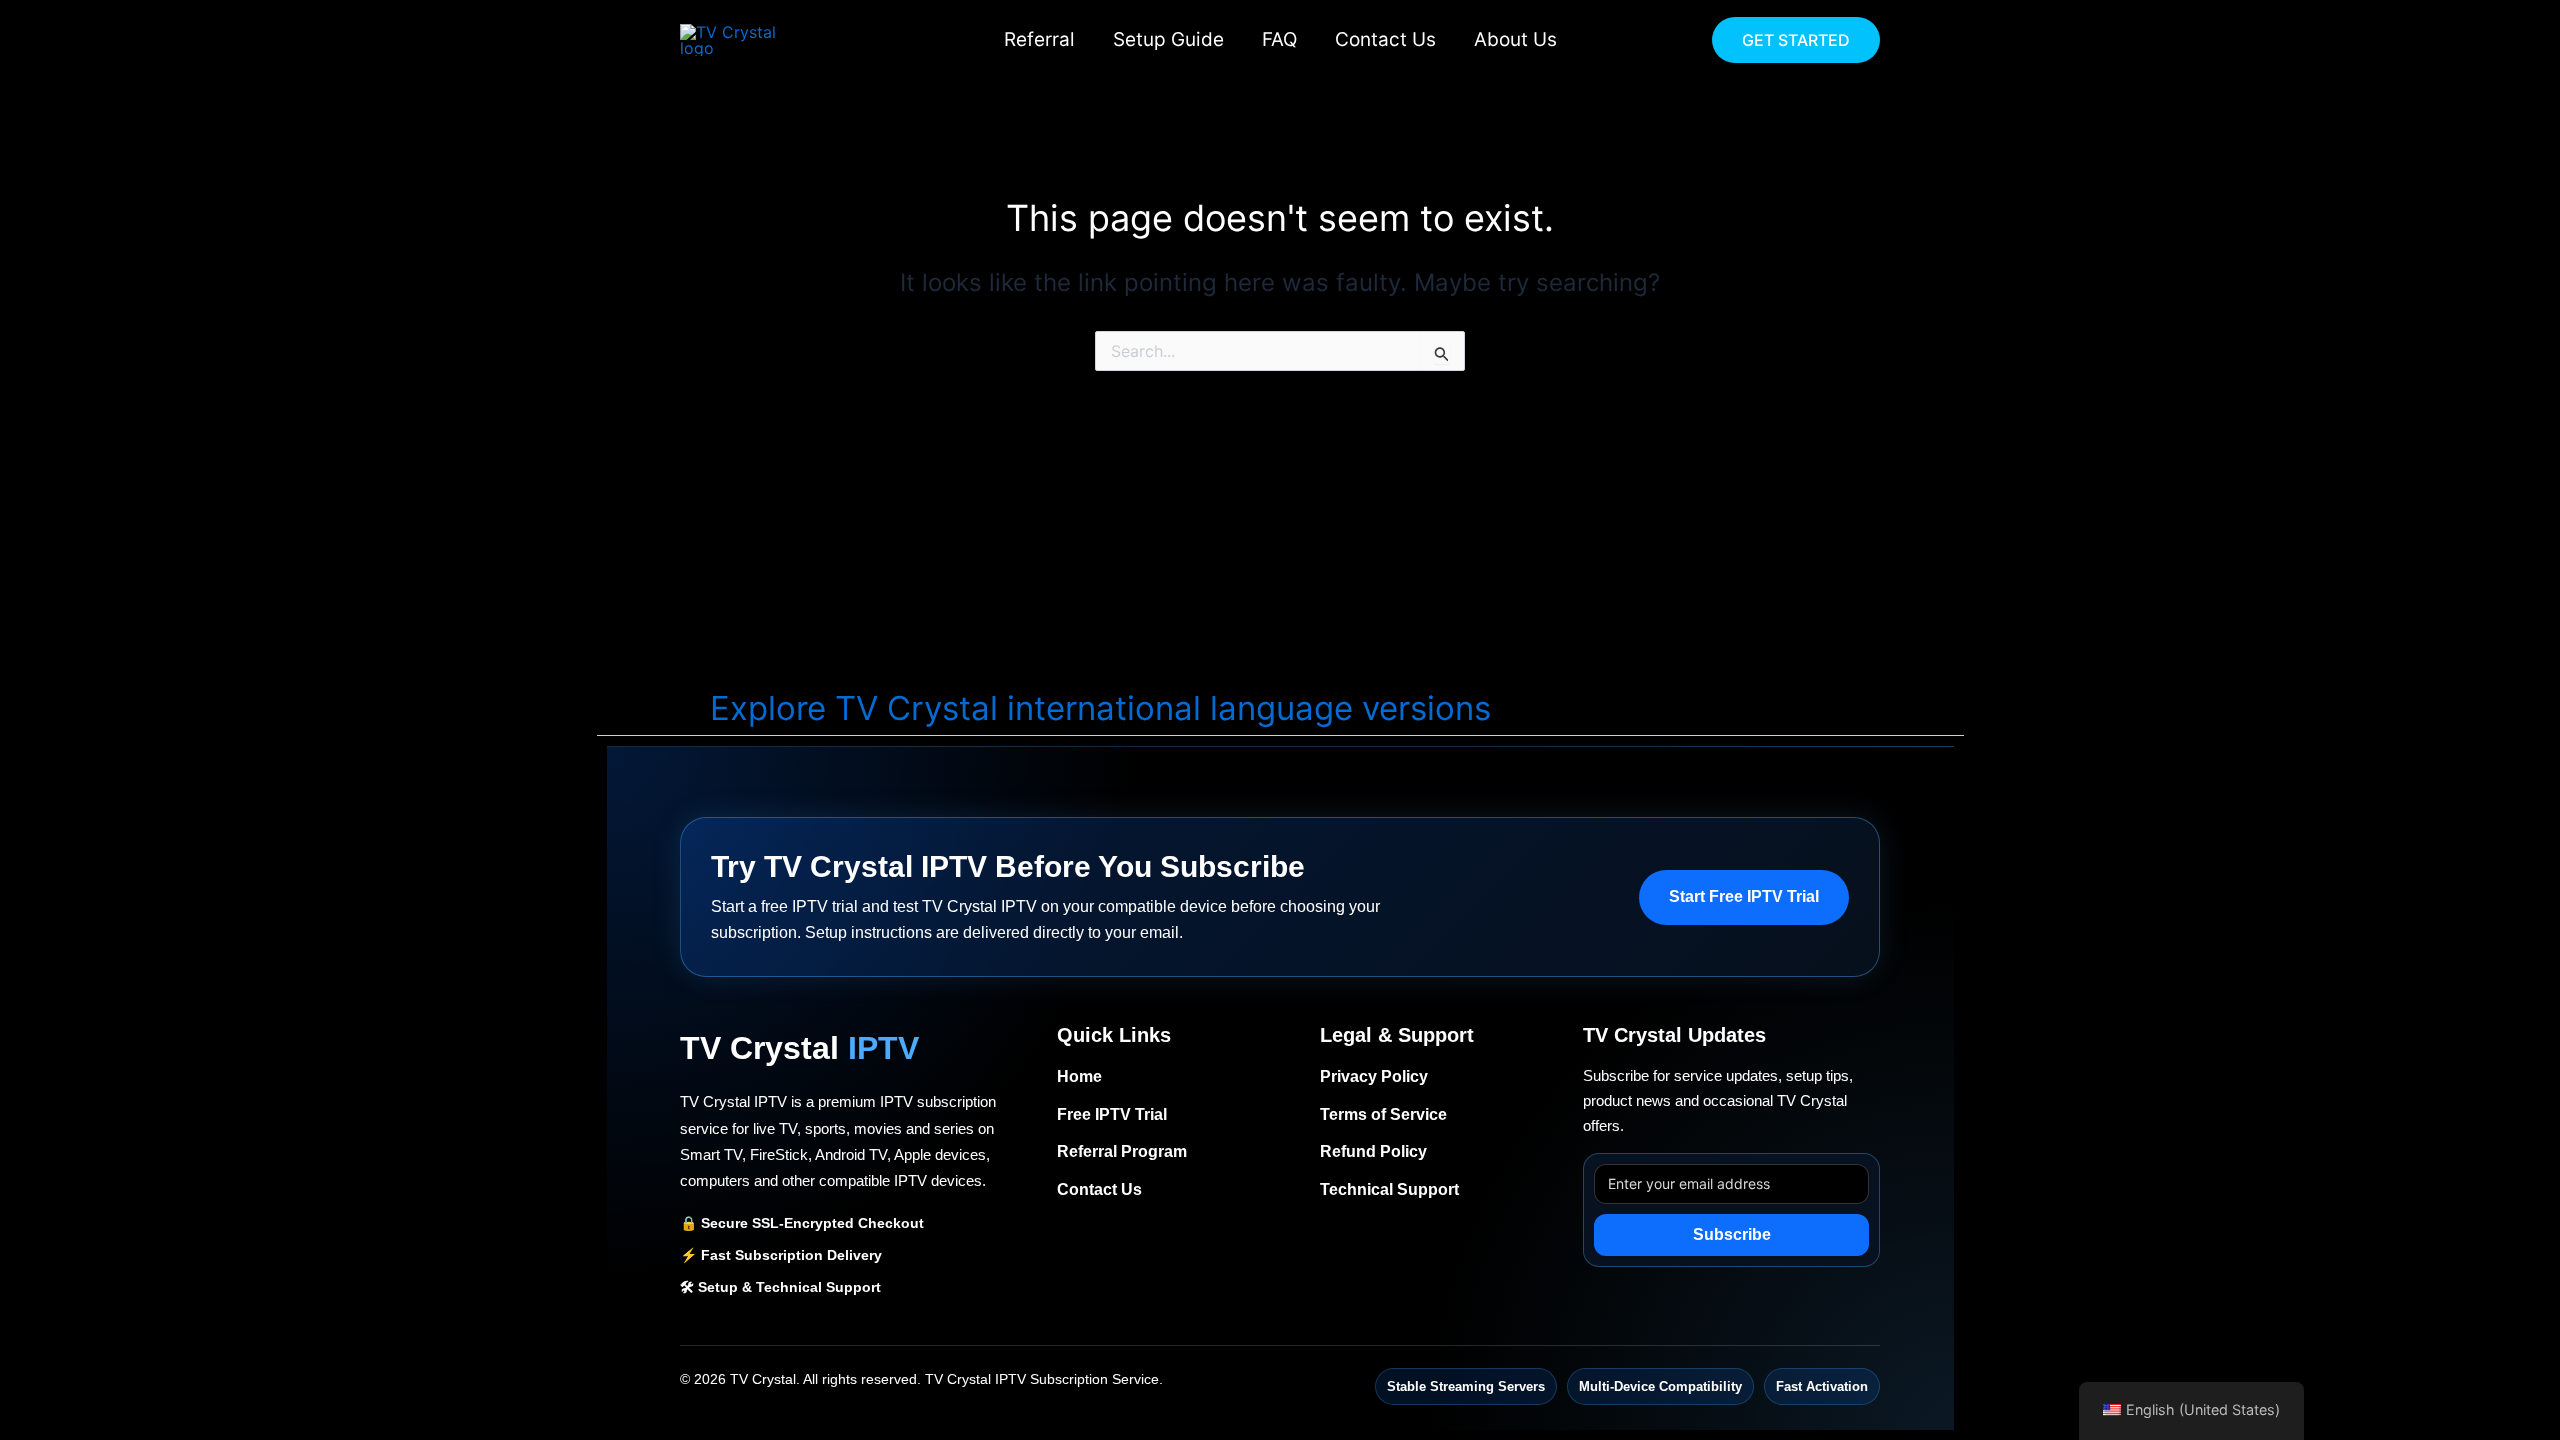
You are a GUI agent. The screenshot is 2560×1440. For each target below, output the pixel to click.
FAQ (1279, 39)
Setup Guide (1168, 39)
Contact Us (1385, 39)
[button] (1796, 40)
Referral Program (1122, 1151)
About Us (1515, 39)
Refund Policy (1373, 1151)
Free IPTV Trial (1112, 1114)
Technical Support (1389, 1189)
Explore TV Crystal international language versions (1100, 708)
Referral (1039, 39)
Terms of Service (1383, 1114)
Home (1079, 1076)
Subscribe (1732, 1234)
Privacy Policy (1374, 1076)
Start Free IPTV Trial (1744, 896)
